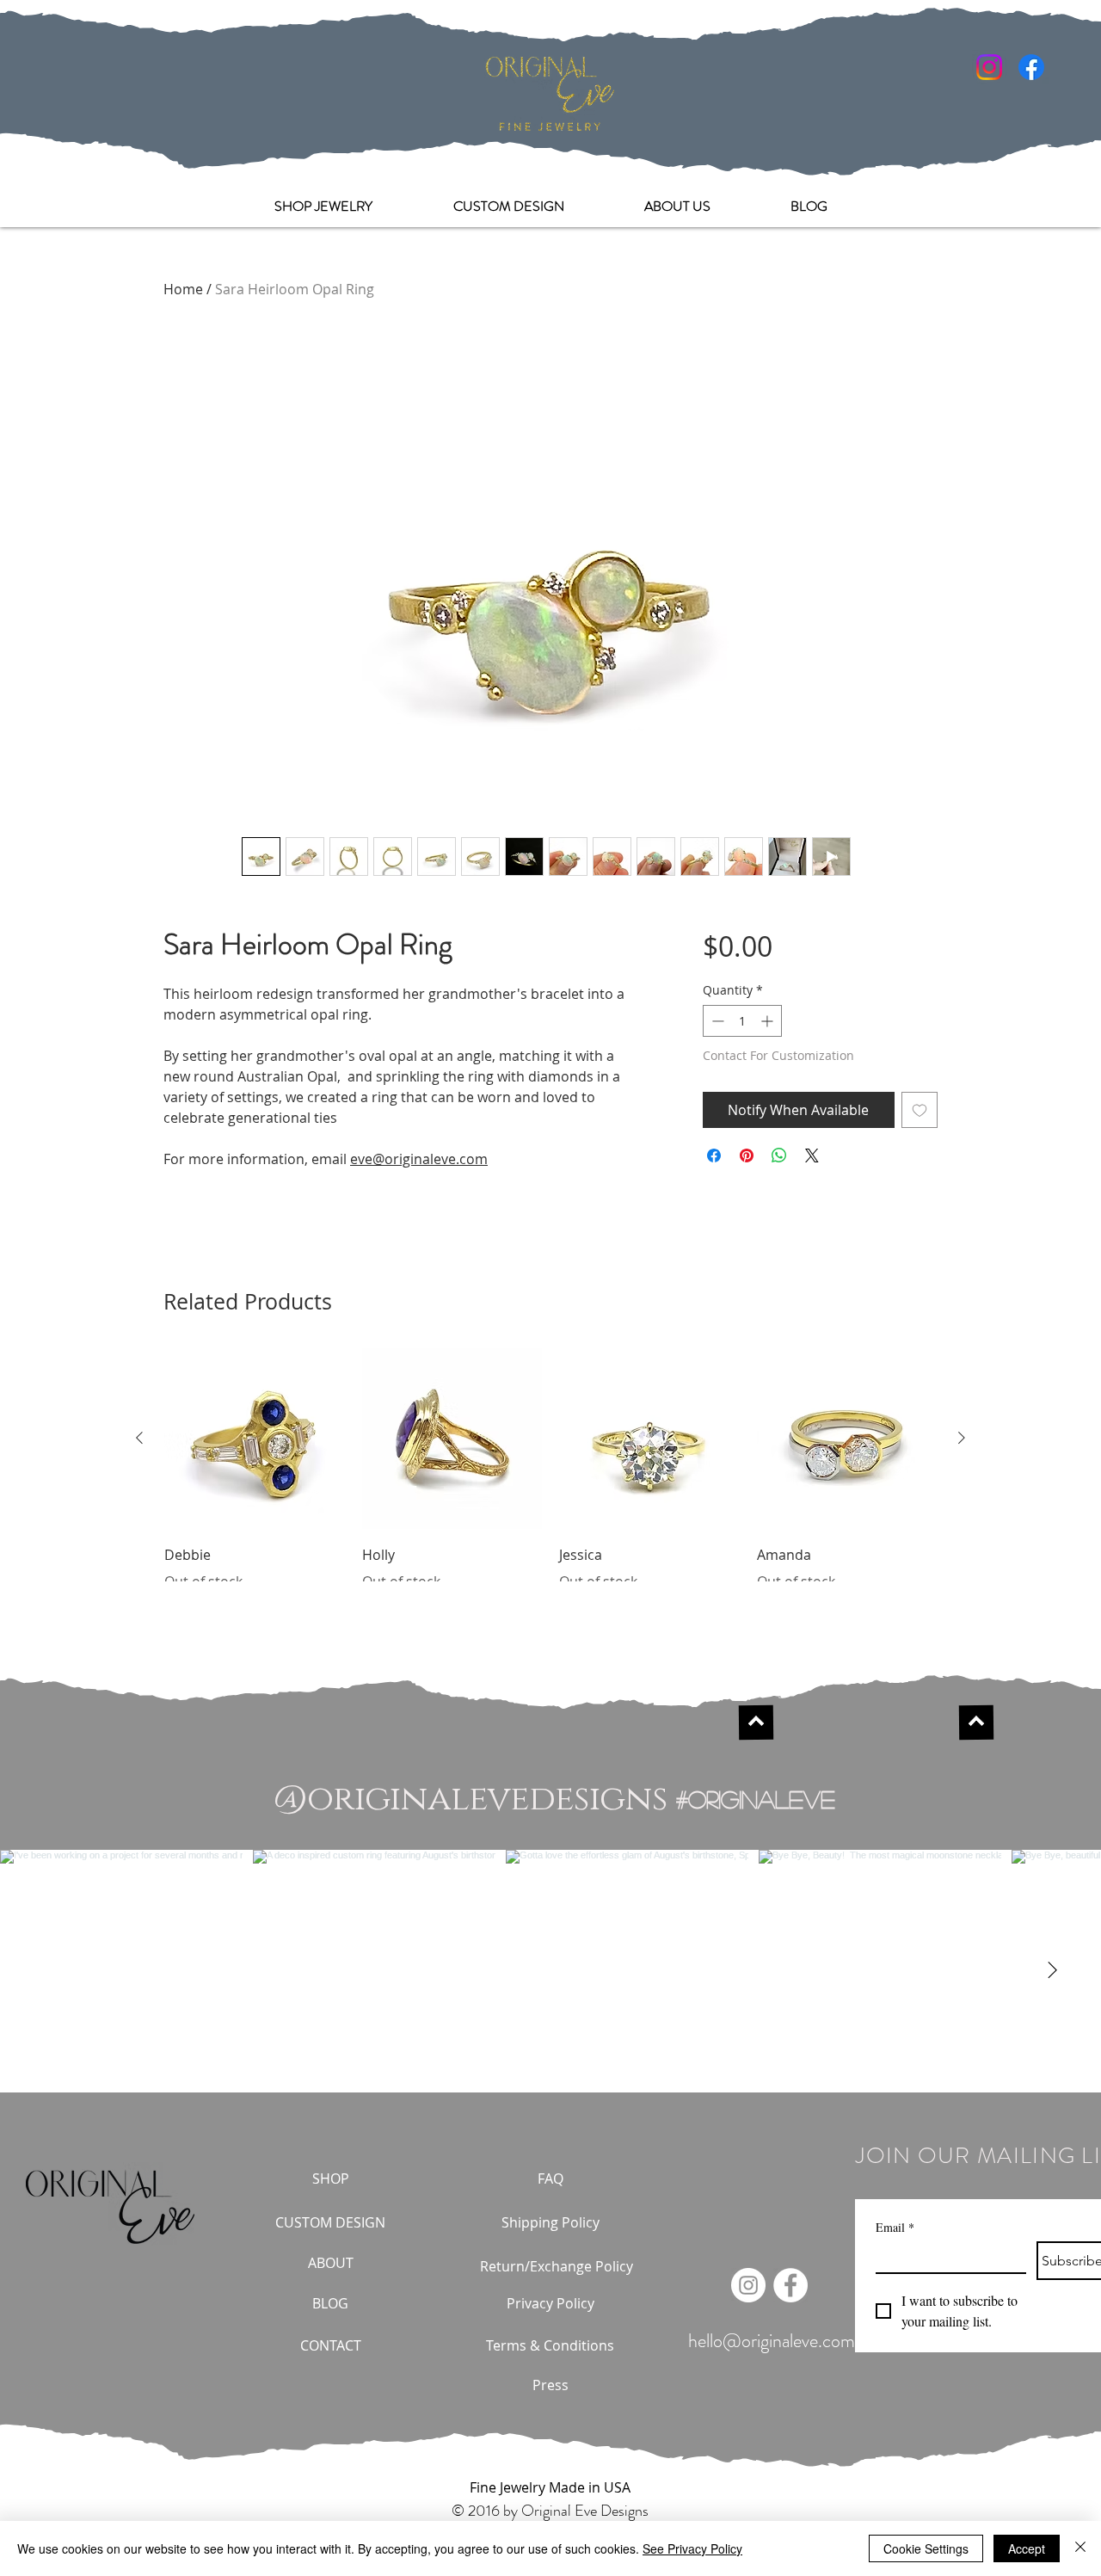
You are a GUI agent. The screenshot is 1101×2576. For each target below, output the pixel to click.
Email (895, 2227)
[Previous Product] (139, 1438)
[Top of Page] (756, 1722)
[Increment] (769, 1021)
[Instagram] (989, 67)
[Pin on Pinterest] (747, 1156)
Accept (1027, 2548)
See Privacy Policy (692, 2548)
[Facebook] (1031, 67)
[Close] (1080, 2548)
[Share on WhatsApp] (779, 1156)
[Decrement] (716, 1021)
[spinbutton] (742, 1021)
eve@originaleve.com (419, 1159)
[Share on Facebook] (714, 1156)
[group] (550, 1470)
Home (183, 289)
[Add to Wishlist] (920, 1110)
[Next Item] (1052, 1971)
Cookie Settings (926, 2548)
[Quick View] (255, 1439)
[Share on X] (812, 1156)
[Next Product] (962, 1438)
